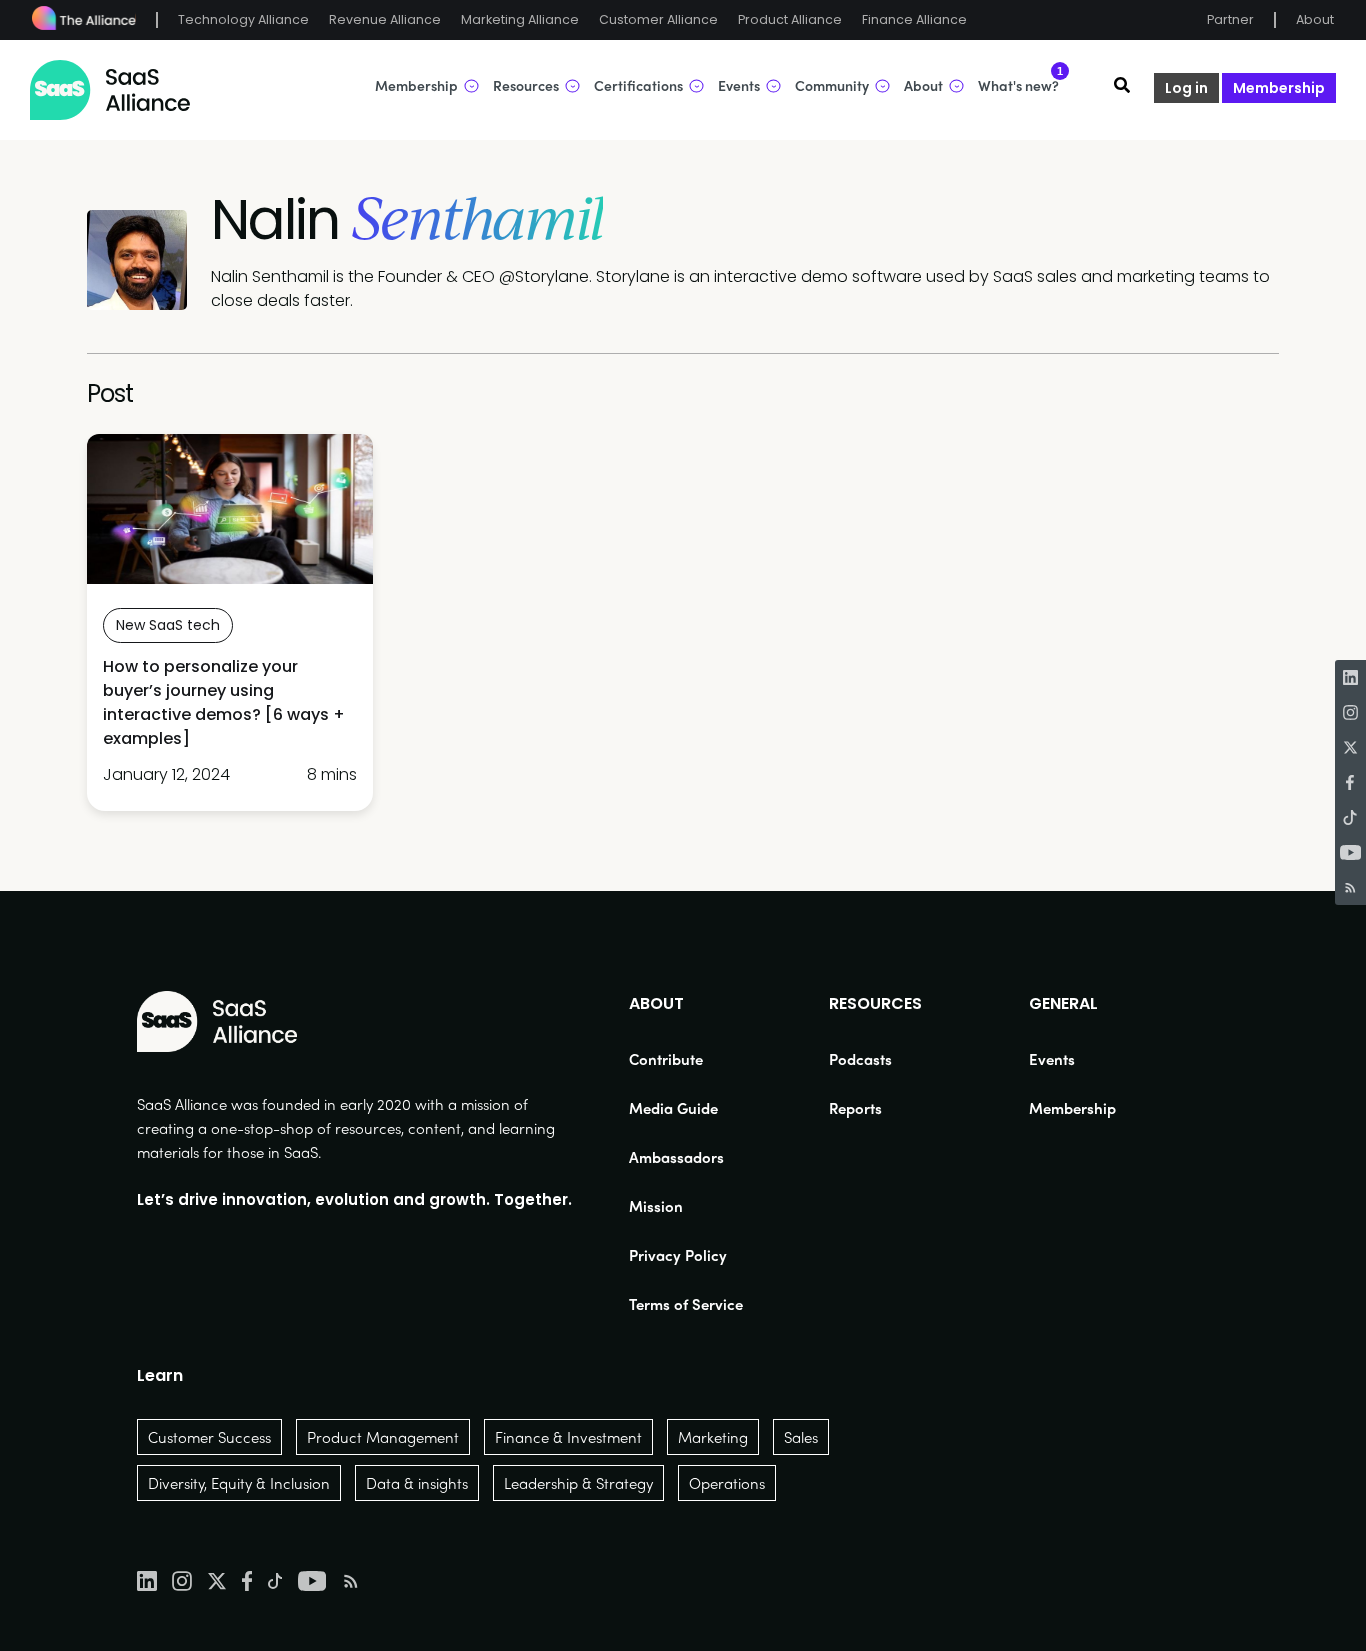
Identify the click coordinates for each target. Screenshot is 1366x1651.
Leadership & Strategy (578, 1483)
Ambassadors (676, 1157)
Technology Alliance (243, 19)
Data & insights (417, 1483)
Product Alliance (790, 19)
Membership (1279, 88)
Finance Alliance (914, 19)
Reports (855, 1108)
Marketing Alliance (520, 19)
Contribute (666, 1059)
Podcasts (860, 1059)
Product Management (383, 1437)
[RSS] (1350, 887)
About (1315, 19)
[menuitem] (686, 1059)
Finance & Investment (568, 1437)
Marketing (713, 1437)
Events (1052, 1059)
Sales (801, 1437)
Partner (1230, 19)
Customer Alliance (658, 19)
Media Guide (673, 1108)
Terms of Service (686, 1304)
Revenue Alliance (385, 19)
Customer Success (209, 1437)
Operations (727, 1483)
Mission (656, 1206)
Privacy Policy (678, 1255)
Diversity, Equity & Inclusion (239, 1483)
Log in (1186, 88)
